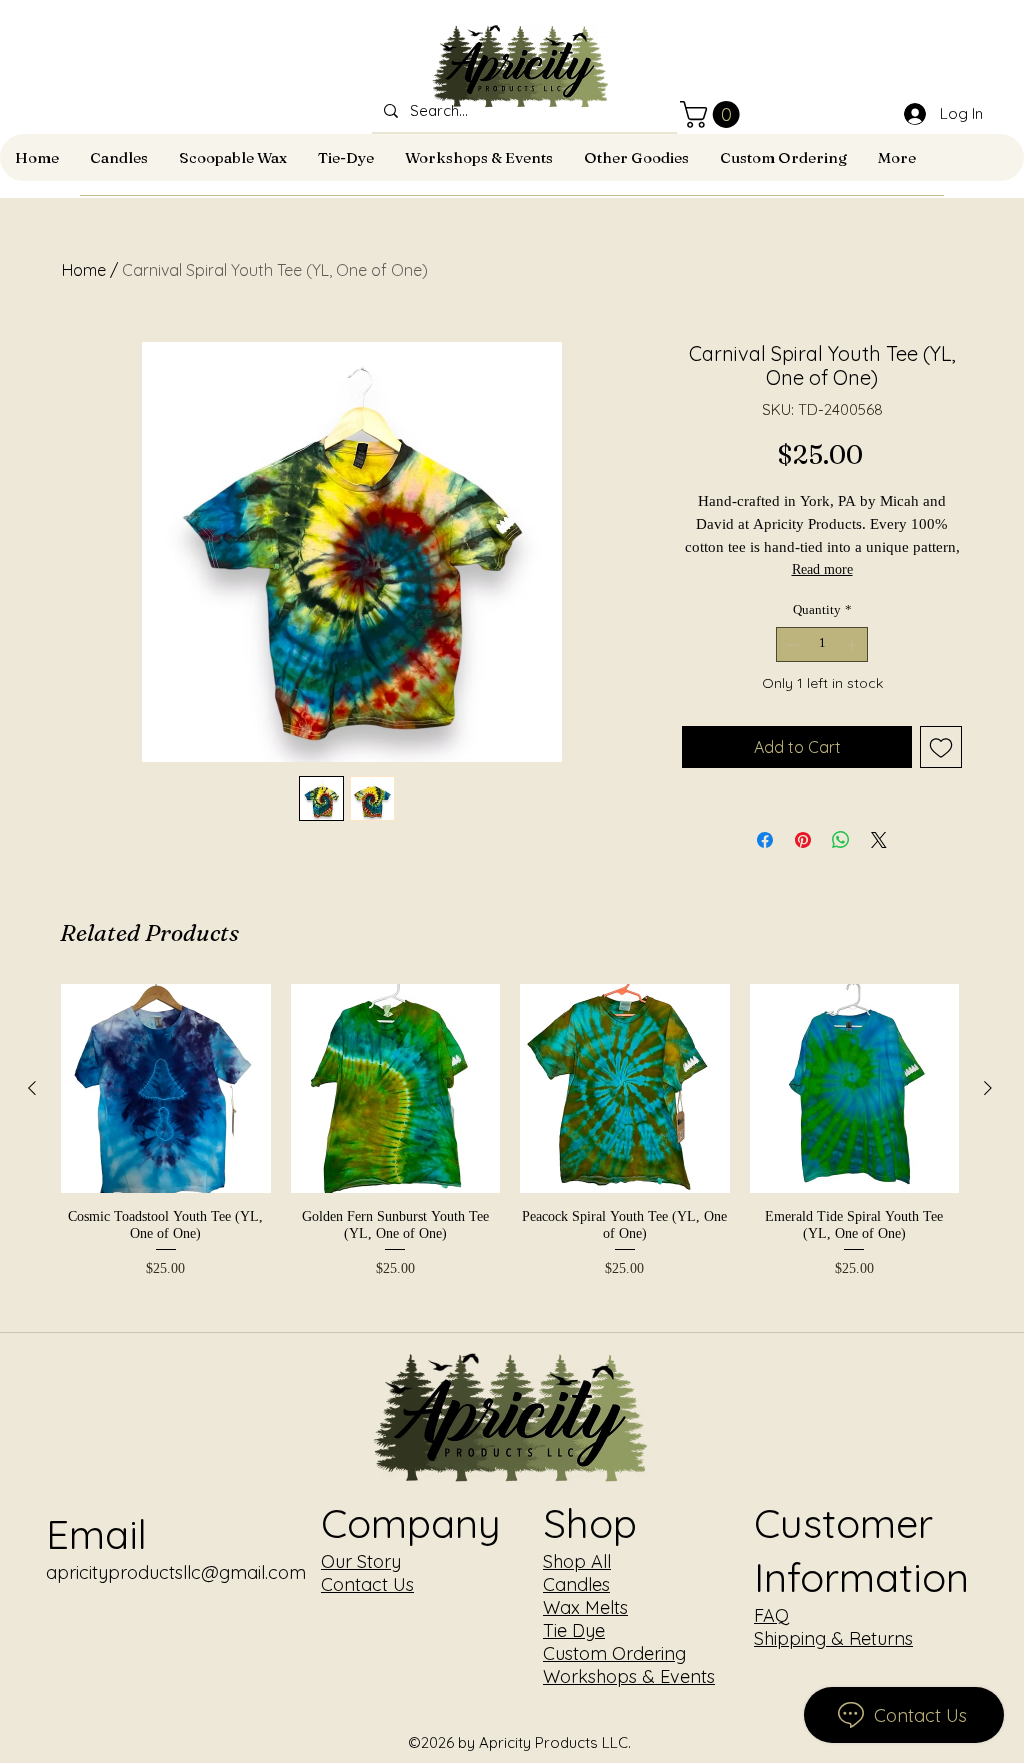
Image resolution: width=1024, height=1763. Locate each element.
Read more (822, 571)
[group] (510, 1132)
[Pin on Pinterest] (803, 840)
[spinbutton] (822, 645)
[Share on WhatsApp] (841, 840)
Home (84, 270)
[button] (713, 114)
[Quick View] (166, 1089)
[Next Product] (988, 1088)
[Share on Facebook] (765, 840)
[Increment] (854, 645)
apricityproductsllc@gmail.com (176, 1572)
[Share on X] (879, 840)
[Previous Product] (32, 1088)
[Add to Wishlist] (941, 747)
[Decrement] (791, 645)
